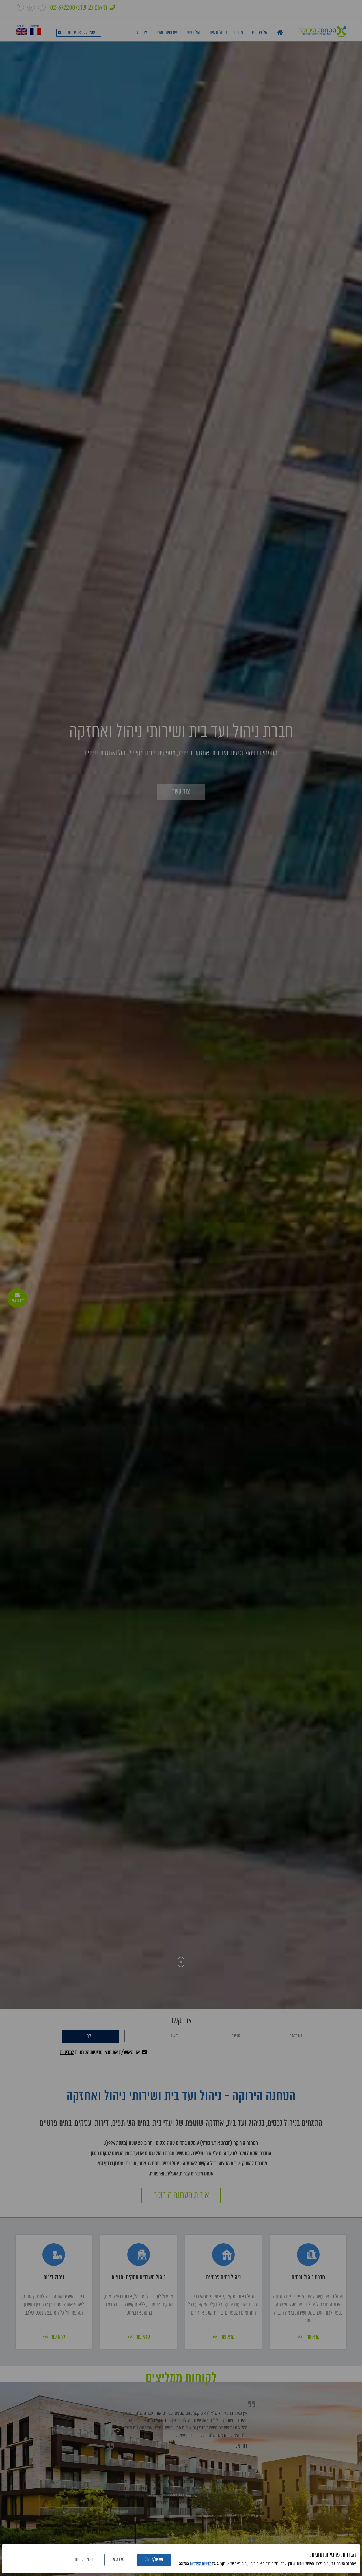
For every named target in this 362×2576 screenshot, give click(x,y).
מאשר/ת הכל (154, 2560)
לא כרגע (119, 2560)
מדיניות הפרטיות (201, 2564)
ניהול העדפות (84, 2560)
